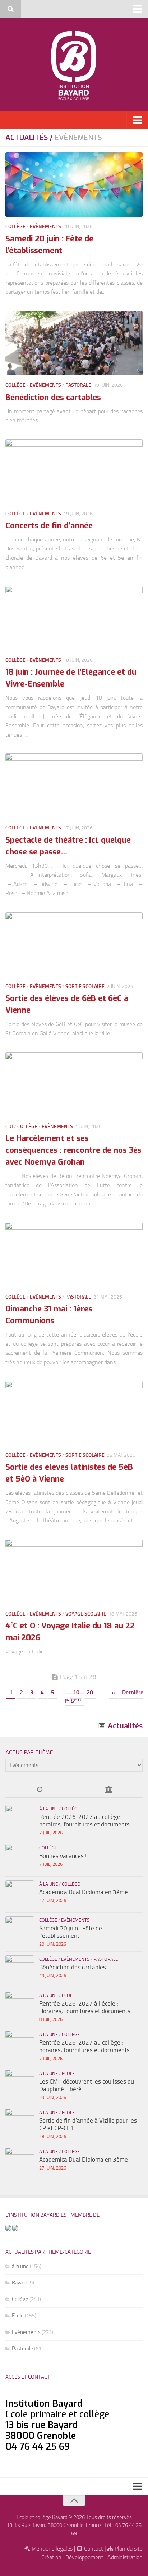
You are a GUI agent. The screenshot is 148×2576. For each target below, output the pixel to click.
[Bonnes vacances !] (20, 1858)
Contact (93, 2549)
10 (76, 1692)
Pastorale (78, 385)
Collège (15, 227)
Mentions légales (51, 2549)
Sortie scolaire (85, 986)
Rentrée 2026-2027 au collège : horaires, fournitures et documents (84, 1821)
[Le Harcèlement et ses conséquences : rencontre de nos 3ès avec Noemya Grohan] (74, 1084)
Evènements (45, 227)
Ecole (68, 1995)
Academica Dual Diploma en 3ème (84, 1892)
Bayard (20, 2283)
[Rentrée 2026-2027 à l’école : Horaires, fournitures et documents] (20, 2006)
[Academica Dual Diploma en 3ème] (20, 1894)
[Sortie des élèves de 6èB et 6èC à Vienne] (74, 944)
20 (90, 1692)
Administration (125, 2557)
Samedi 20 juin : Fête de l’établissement (71, 1932)
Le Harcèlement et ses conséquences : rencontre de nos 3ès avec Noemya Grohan (73, 1150)
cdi (9, 1126)
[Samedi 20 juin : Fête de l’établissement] (74, 184)
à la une (48, 1809)
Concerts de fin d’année (49, 526)
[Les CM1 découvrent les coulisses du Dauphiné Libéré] (20, 2084)
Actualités (125, 1726)
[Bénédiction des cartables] (74, 343)
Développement (84, 2557)
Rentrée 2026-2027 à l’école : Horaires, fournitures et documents (85, 2007)
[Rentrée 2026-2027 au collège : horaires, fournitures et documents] (20, 1819)
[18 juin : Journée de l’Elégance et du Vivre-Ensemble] (74, 618)
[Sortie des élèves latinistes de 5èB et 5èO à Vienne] (74, 1413)
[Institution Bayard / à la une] (108, 1790)
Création (51, 2557)
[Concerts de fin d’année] (74, 472)
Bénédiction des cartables (53, 397)
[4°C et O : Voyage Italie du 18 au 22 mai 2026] (74, 1572)
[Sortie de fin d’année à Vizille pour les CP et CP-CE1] (20, 2123)
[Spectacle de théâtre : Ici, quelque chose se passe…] (74, 786)
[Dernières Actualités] (40, 1790)
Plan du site (128, 2549)
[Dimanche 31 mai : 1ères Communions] (74, 1255)
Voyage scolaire (86, 1614)
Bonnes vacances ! (63, 1856)
